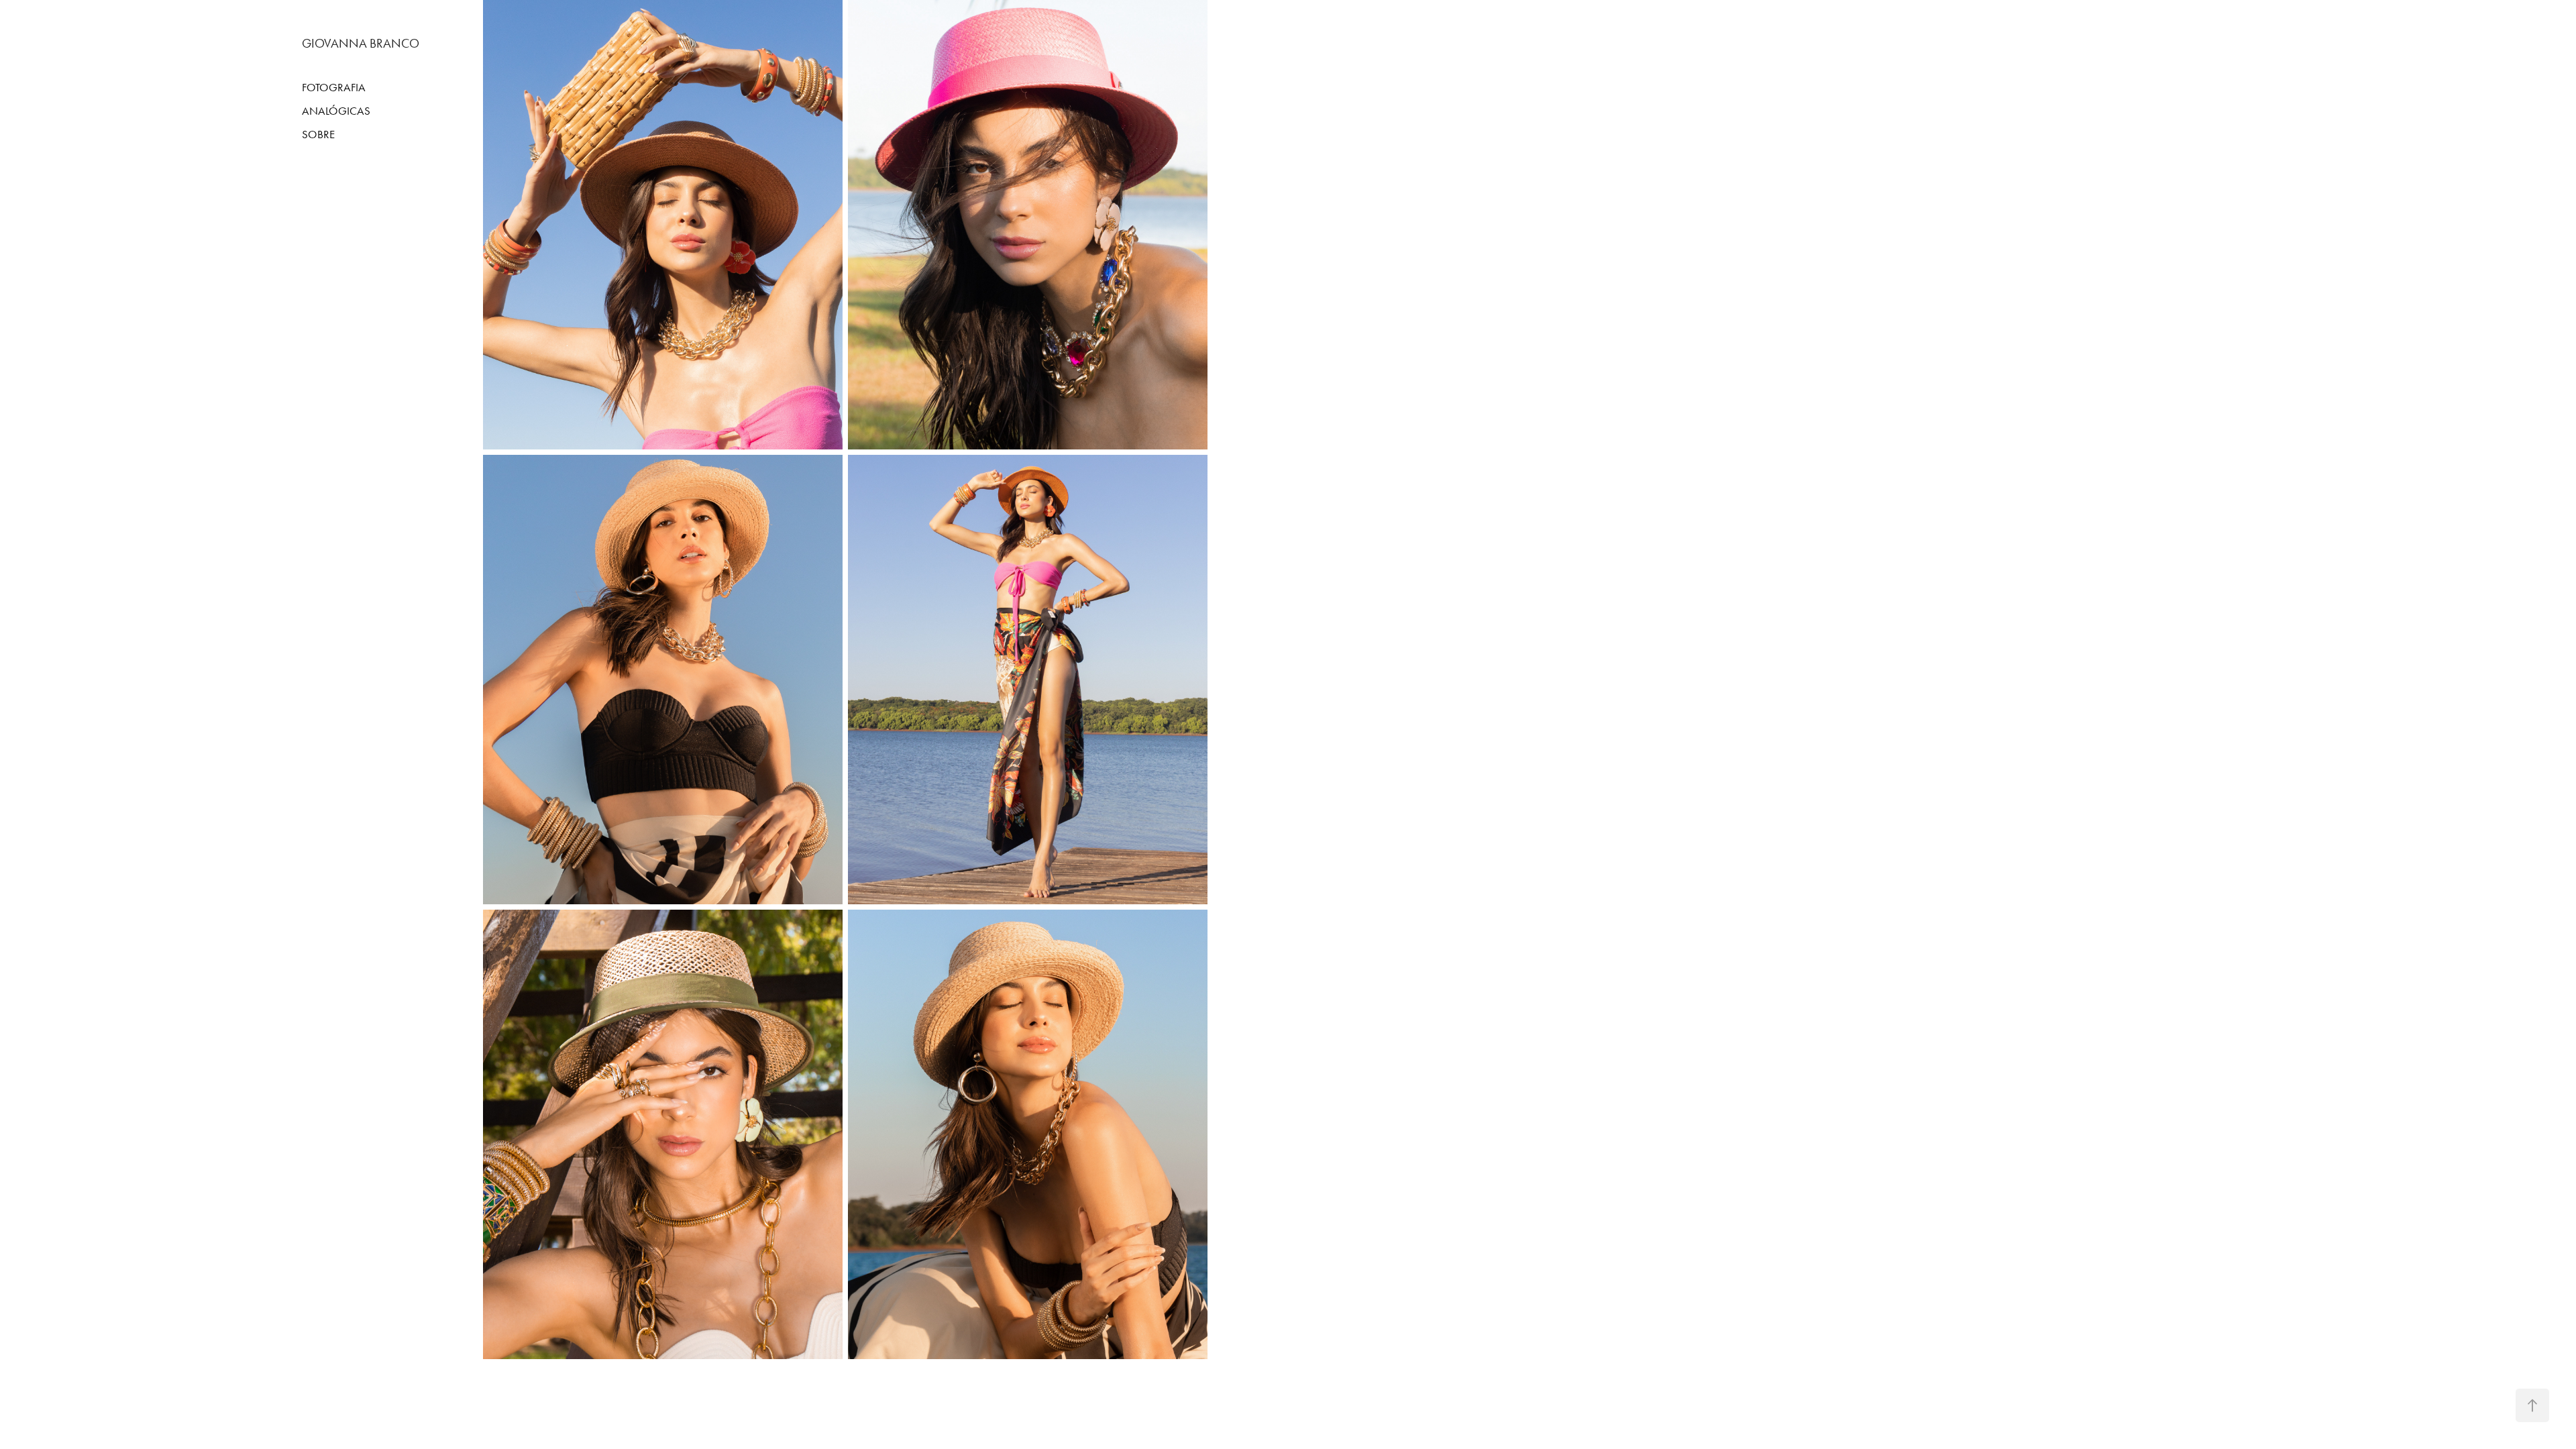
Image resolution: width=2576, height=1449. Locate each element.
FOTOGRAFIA (334, 87)
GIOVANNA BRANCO (361, 43)
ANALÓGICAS (336, 111)
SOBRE (318, 134)
